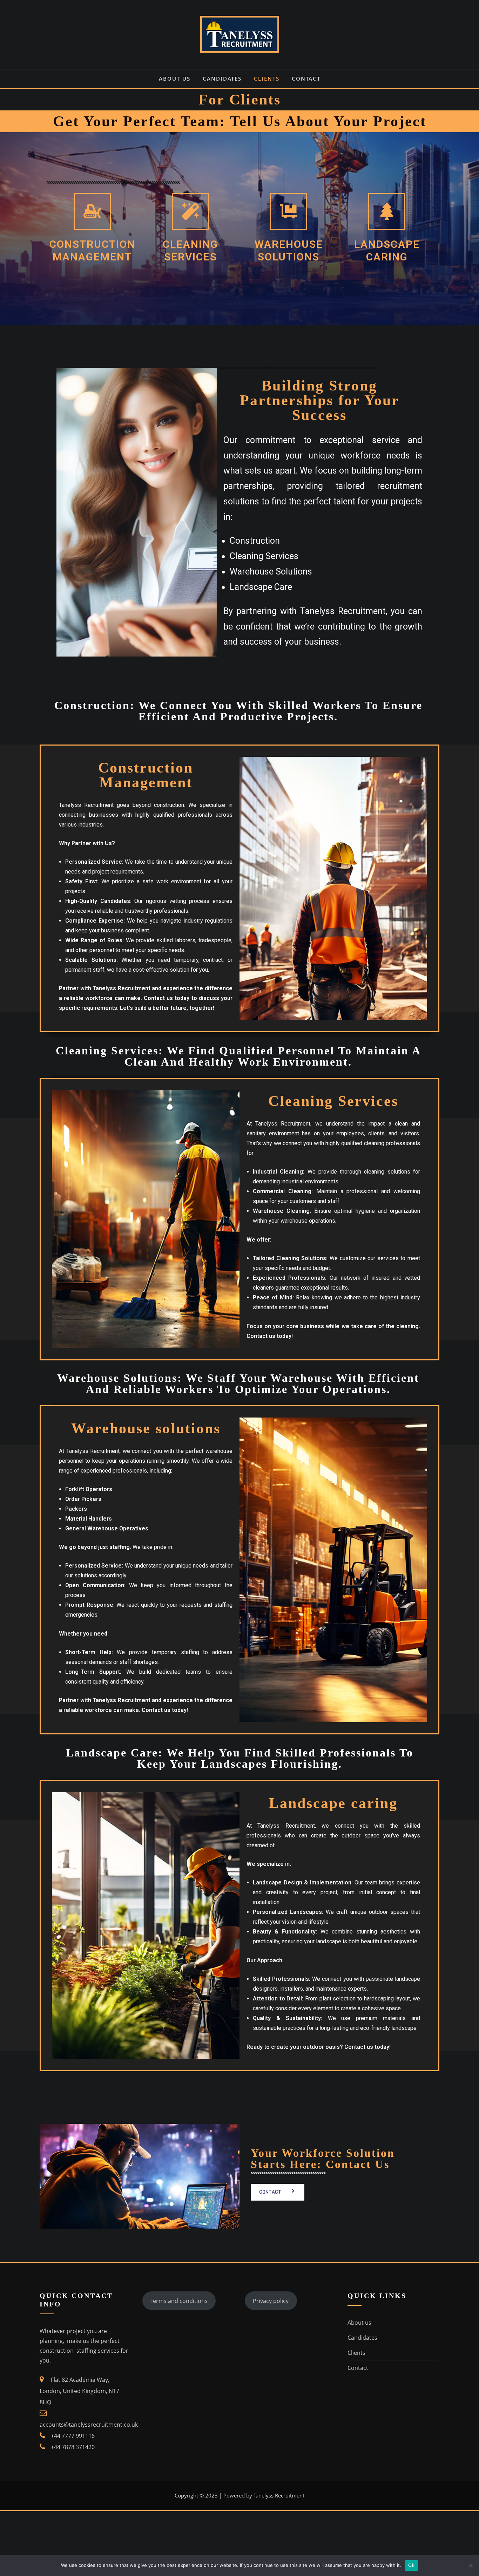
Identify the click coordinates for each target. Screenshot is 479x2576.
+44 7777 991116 (73, 2436)
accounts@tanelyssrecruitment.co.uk (89, 2425)
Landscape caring (387, 250)
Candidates (222, 79)
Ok (411, 2565)
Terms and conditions (179, 2301)
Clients (267, 79)
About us (175, 79)
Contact (306, 79)
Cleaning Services (190, 250)
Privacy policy (271, 2301)
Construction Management (92, 250)
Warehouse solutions (289, 250)
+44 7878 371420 (73, 2447)
